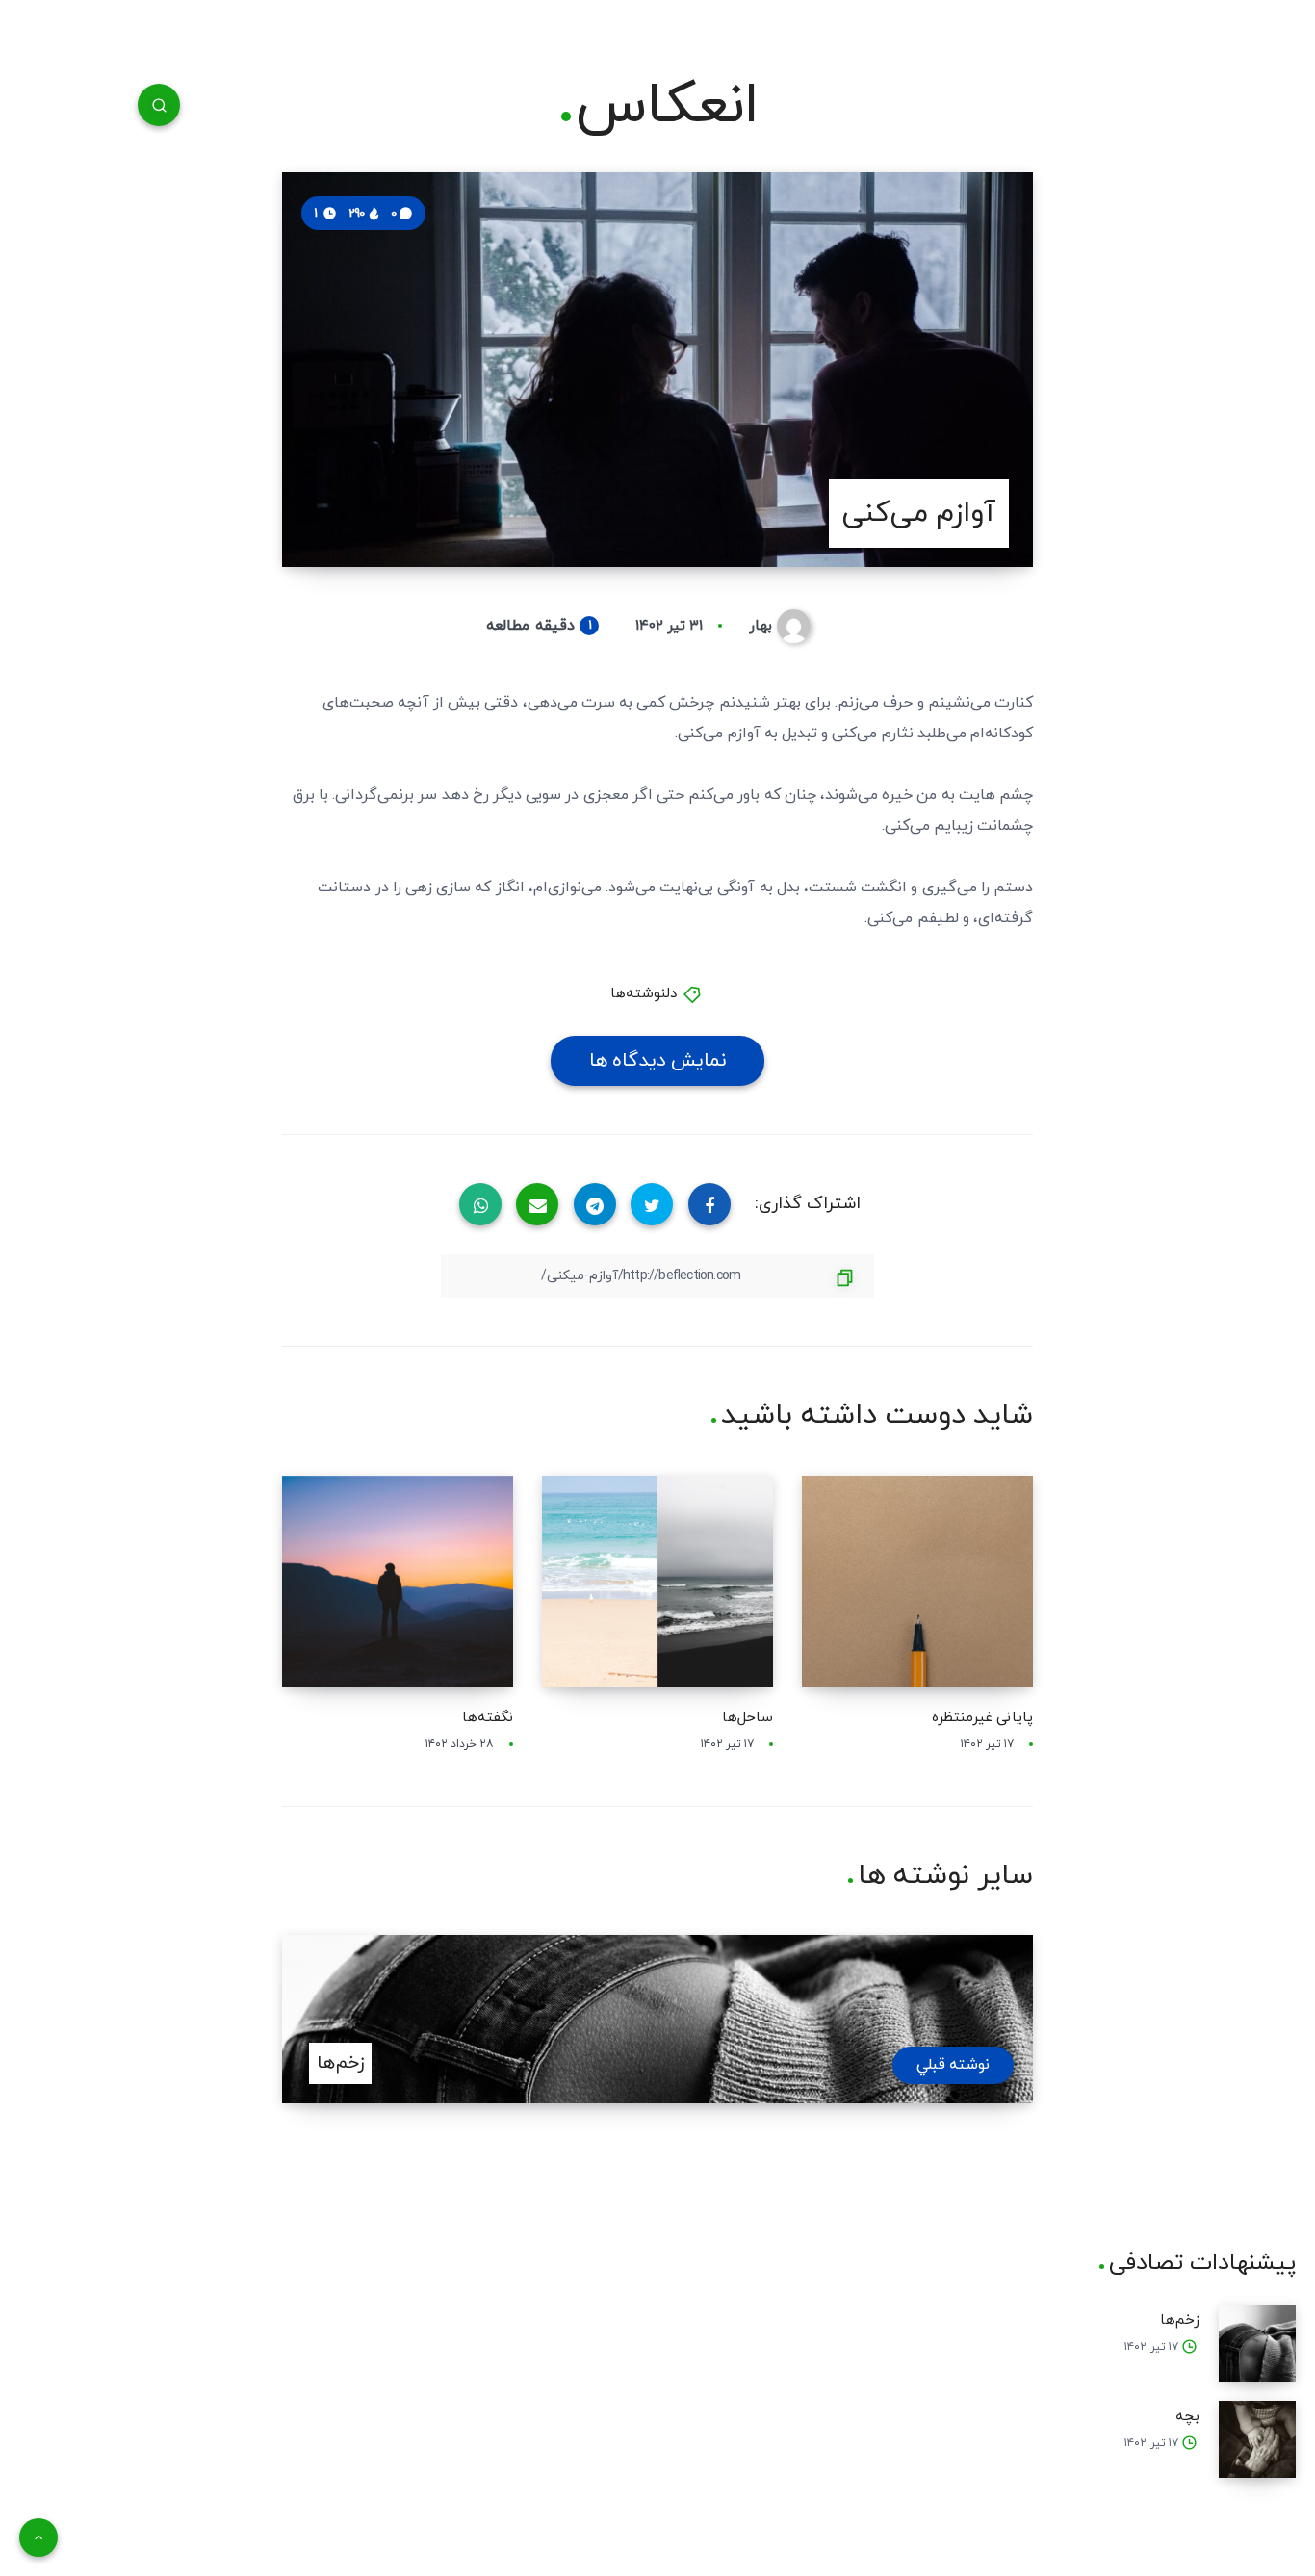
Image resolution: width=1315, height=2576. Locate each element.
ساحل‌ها (748, 1718)
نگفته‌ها (488, 1718)
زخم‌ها (1180, 2320)
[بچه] (1257, 2439)
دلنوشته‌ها (644, 994)
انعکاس (668, 107)
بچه (1187, 2417)
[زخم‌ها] (1257, 2343)
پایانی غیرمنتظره (982, 1718)
